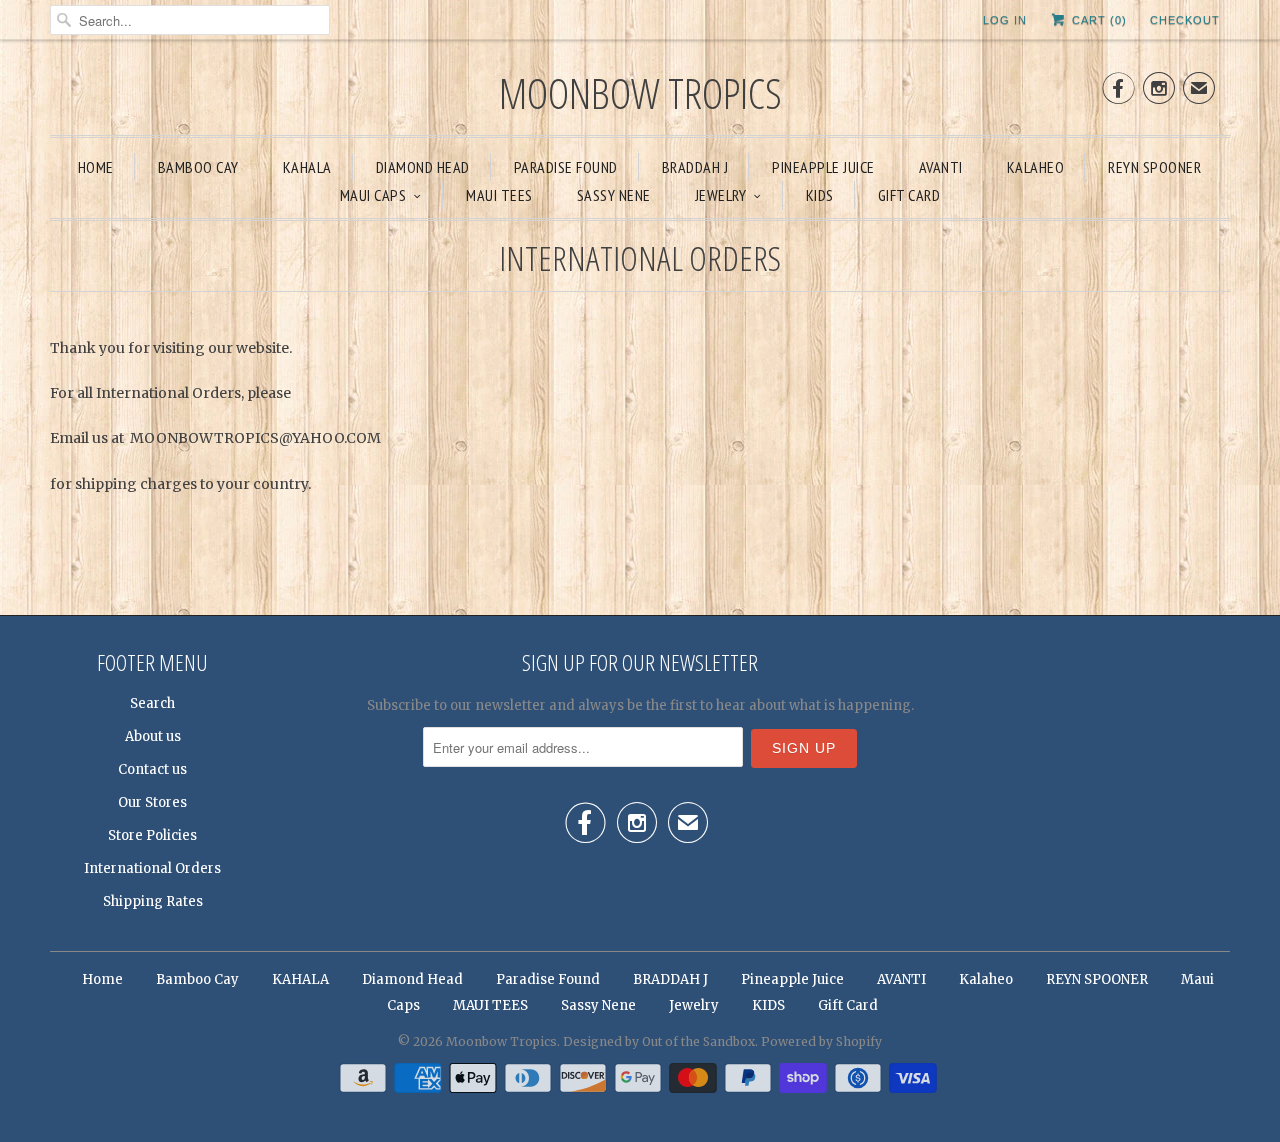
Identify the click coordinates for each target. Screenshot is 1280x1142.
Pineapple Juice (823, 167)
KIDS (820, 195)
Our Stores (152, 802)
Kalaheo (1036, 167)
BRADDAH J (695, 167)
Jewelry (721, 195)
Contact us (152, 769)
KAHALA (307, 167)
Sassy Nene (614, 195)
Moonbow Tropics (640, 92)
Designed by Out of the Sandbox (659, 1041)
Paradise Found (566, 167)
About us (153, 736)
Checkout (1185, 20)
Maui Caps (373, 195)
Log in (1005, 20)
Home (96, 167)
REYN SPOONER (1154, 167)
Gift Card (909, 195)
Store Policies (152, 835)
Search (152, 703)
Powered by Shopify (821, 1041)
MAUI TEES (499, 195)
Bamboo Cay (198, 167)
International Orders (152, 868)
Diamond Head (423, 167)
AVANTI (941, 167)
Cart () (1097, 20)
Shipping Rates (153, 901)
